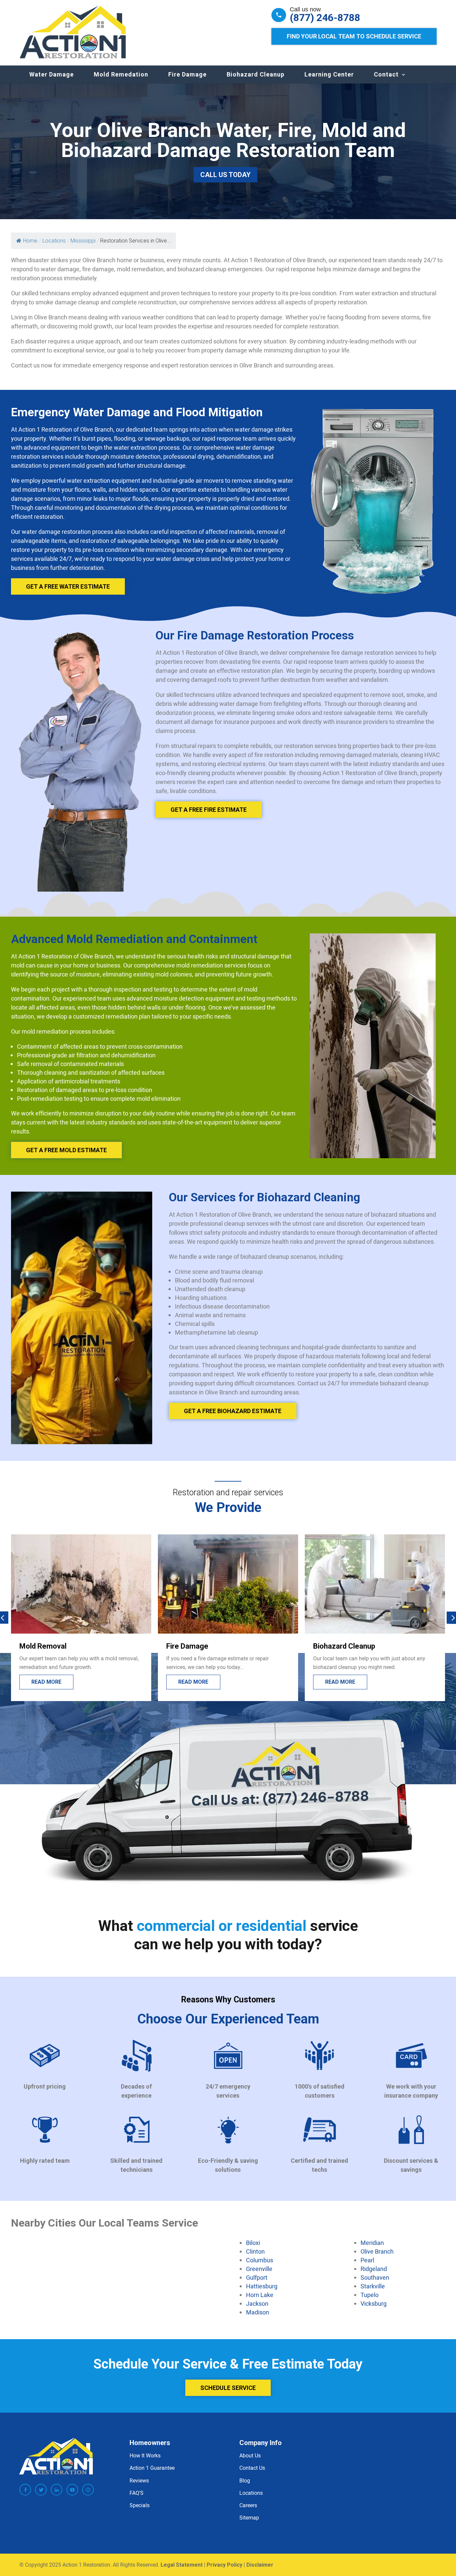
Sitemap (249, 2518)
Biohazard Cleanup (256, 74)
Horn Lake (260, 2295)
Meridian (372, 2243)
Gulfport (257, 2277)
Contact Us (252, 2468)
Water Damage (52, 74)
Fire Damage (187, 74)
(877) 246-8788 (325, 18)
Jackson (257, 2303)
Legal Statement (182, 2565)
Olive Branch (377, 2251)
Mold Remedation (121, 74)
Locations (251, 2493)
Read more (46, 1682)
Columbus (260, 2260)
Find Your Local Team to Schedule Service (354, 36)
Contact (386, 74)
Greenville (259, 2269)
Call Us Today (225, 175)
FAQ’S (137, 2493)
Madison (258, 2312)
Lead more (340, 1682)
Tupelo (370, 2295)
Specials (140, 2505)
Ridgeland (374, 2269)
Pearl (367, 2260)
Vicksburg (374, 2303)
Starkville (373, 2286)
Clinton (255, 2251)
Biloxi (253, 2243)
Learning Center (329, 74)
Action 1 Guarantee (152, 2468)
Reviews (139, 2480)
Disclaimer (260, 2565)
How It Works (145, 2455)
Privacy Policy (224, 2565)
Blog (245, 2480)
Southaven (375, 2277)
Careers (248, 2505)
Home (30, 241)
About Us (250, 2455)
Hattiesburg (262, 2286)
